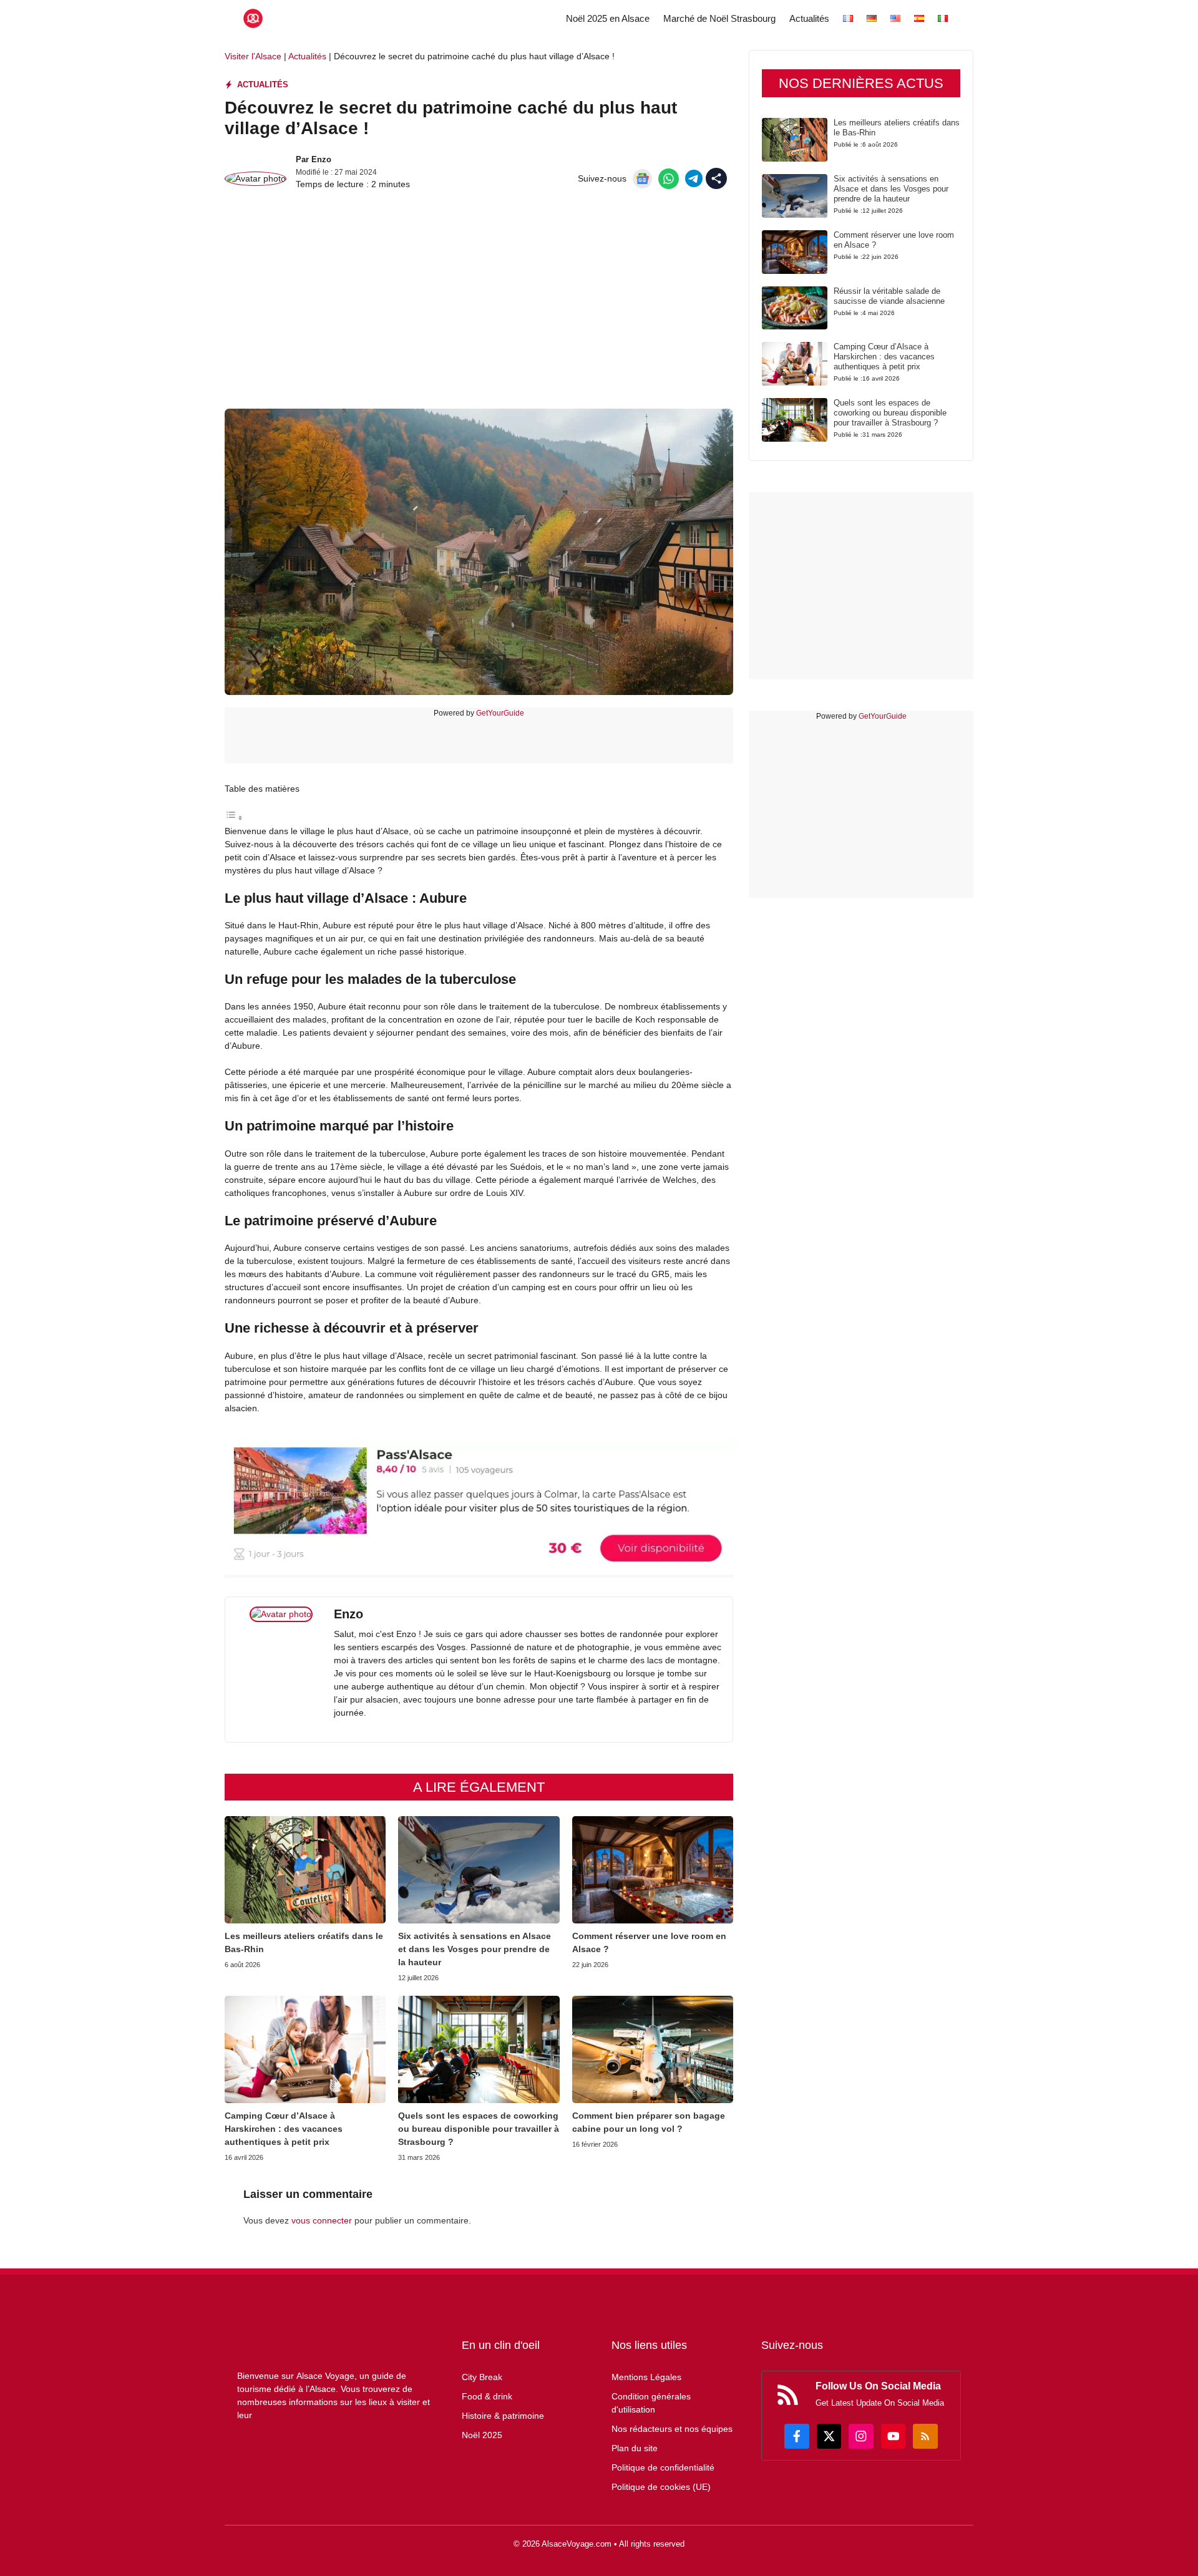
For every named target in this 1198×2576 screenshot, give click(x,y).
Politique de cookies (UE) (661, 2487)
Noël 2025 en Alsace (608, 18)
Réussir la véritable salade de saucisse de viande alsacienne (889, 296)
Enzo (321, 159)
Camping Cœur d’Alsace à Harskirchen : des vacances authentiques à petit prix (284, 2129)
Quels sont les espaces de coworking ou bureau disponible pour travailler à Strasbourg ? (479, 2129)
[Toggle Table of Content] (234, 818)
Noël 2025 (482, 2435)
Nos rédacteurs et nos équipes (672, 2429)
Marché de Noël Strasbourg (719, 18)
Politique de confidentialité (663, 2467)
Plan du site (635, 2448)
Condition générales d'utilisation (651, 2403)
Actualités (809, 18)
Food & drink (487, 2396)
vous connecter (322, 2220)
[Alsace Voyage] (253, 18)
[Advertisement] (479, 309)
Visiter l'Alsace (253, 56)
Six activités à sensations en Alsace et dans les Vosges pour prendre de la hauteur (475, 1949)
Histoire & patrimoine (503, 2416)
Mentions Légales (646, 2377)
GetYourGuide (500, 713)
